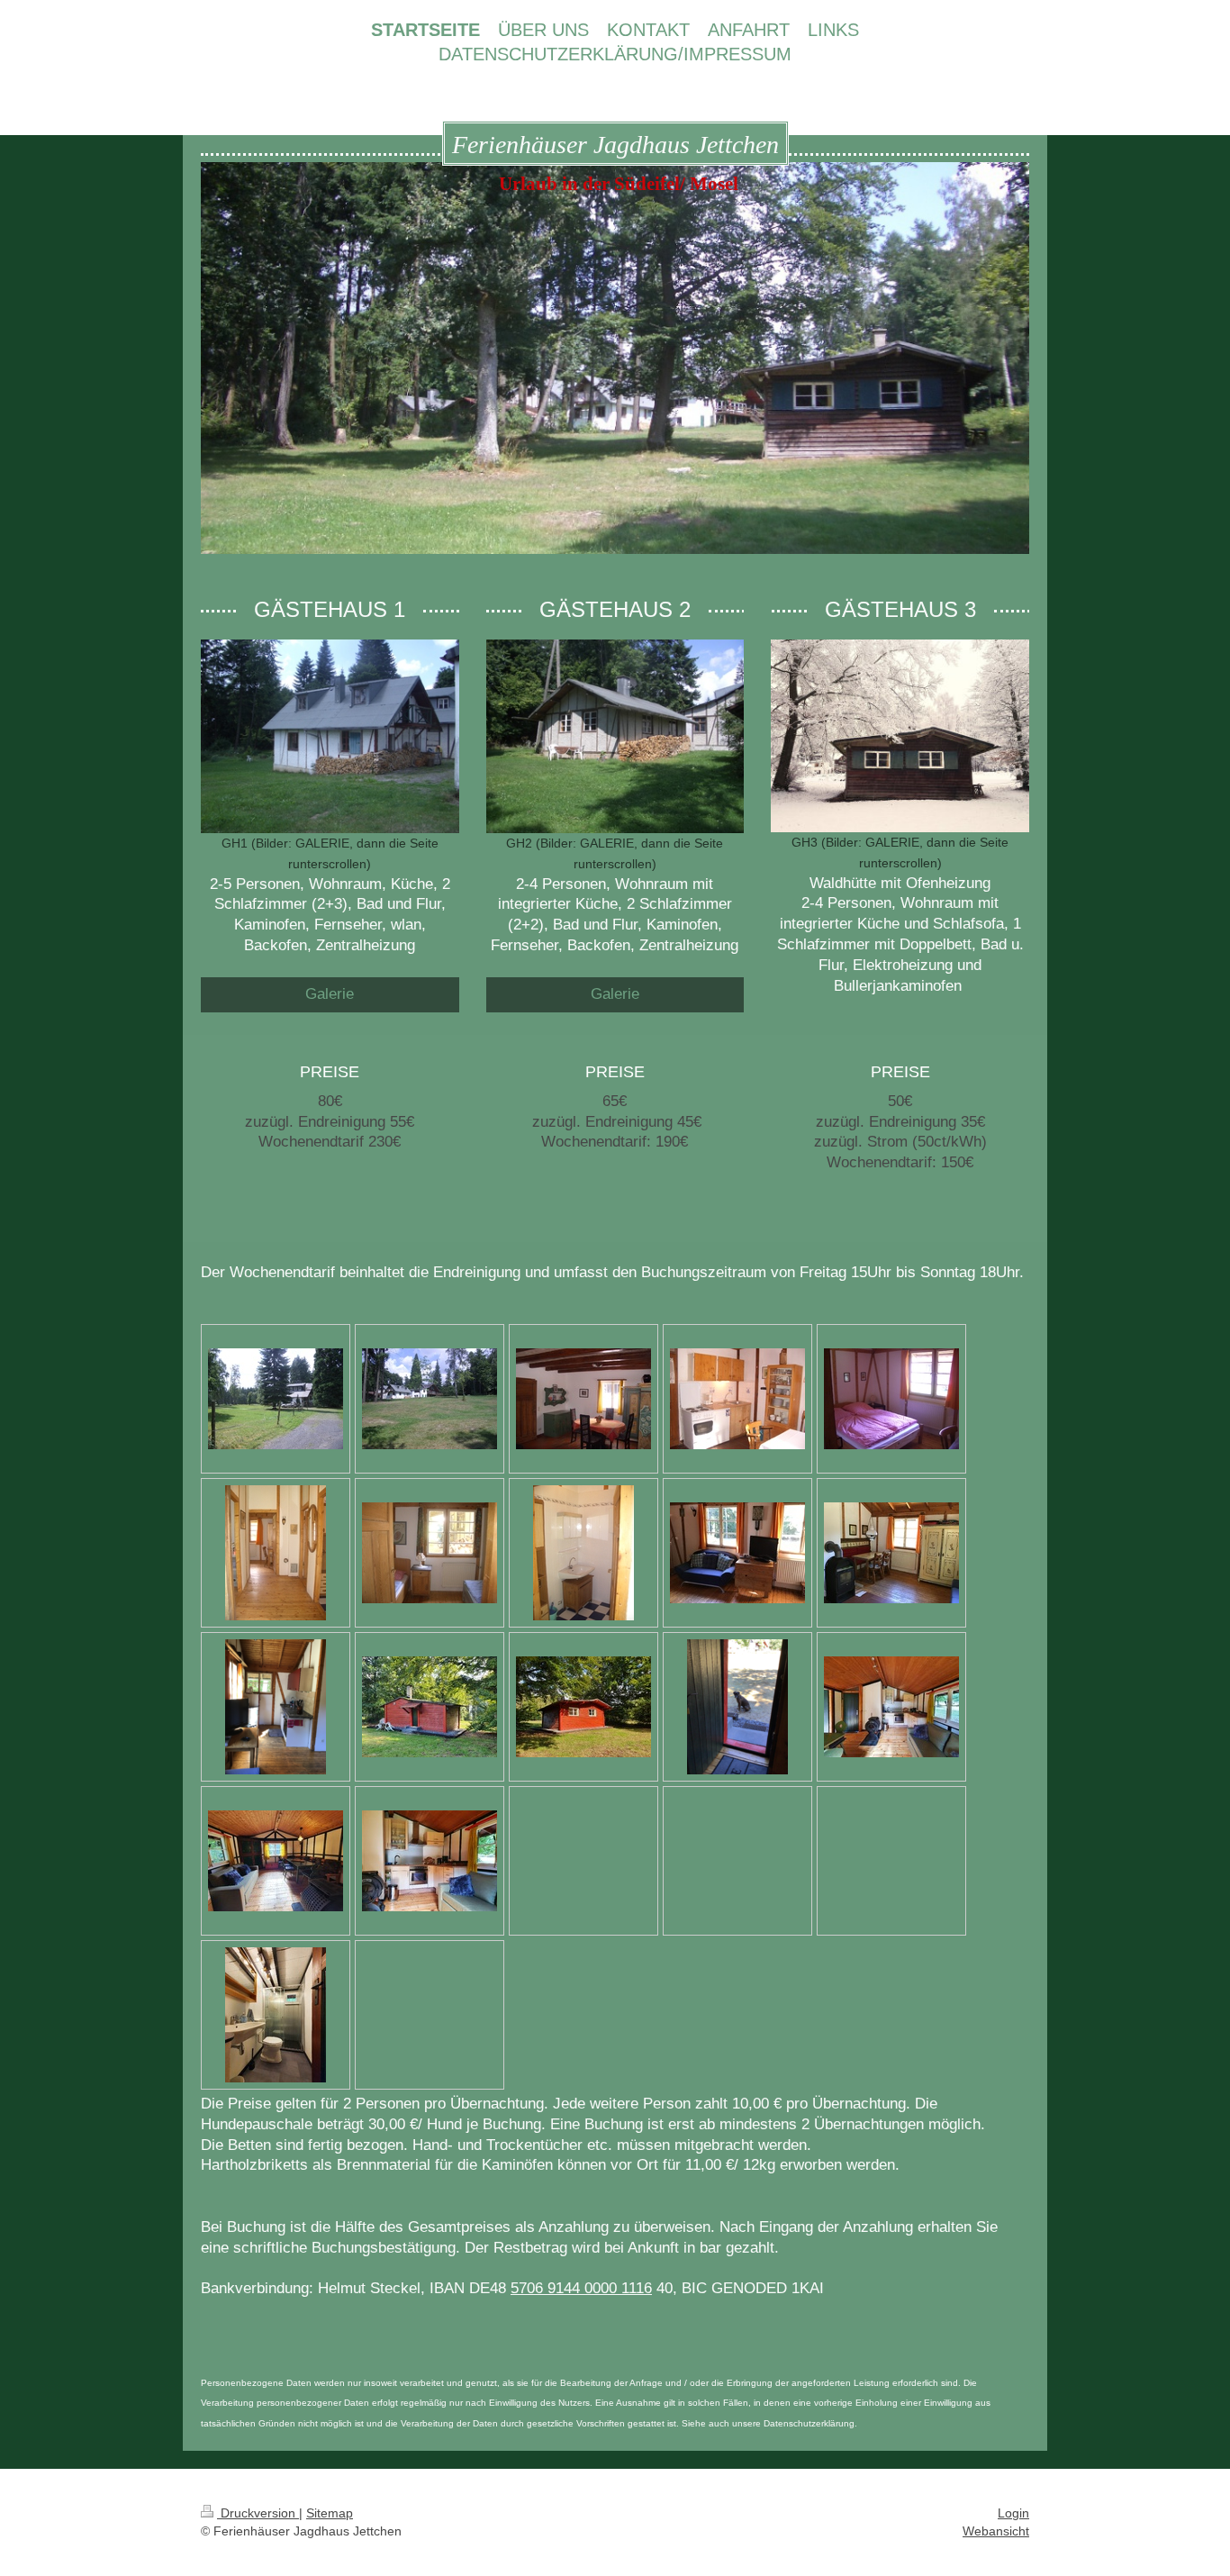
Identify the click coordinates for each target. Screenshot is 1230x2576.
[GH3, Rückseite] (583, 1707)
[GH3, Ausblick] (737, 1707)
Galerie (330, 994)
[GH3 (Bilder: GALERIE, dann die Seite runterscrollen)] (900, 736)
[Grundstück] (430, 1399)
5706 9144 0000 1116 (581, 2288)
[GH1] (583, 1399)
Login (1013, 2513)
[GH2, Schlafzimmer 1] (891, 1399)
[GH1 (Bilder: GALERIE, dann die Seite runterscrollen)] (330, 736)
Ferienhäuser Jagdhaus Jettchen (615, 145)
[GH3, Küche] (430, 1861)
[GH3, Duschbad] (276, 2015)
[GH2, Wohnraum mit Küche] (737, 1553)
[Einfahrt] (276, 1399)
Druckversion (258, 2513)
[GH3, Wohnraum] (276, 1861)
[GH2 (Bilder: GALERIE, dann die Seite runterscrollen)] (615, 736)
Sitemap (330, 2513)
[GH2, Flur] (276, 1553)
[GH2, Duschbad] (583, 1553)
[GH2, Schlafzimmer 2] (430, 1553)
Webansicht (996, 2531)
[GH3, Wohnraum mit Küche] (891, 1707)
